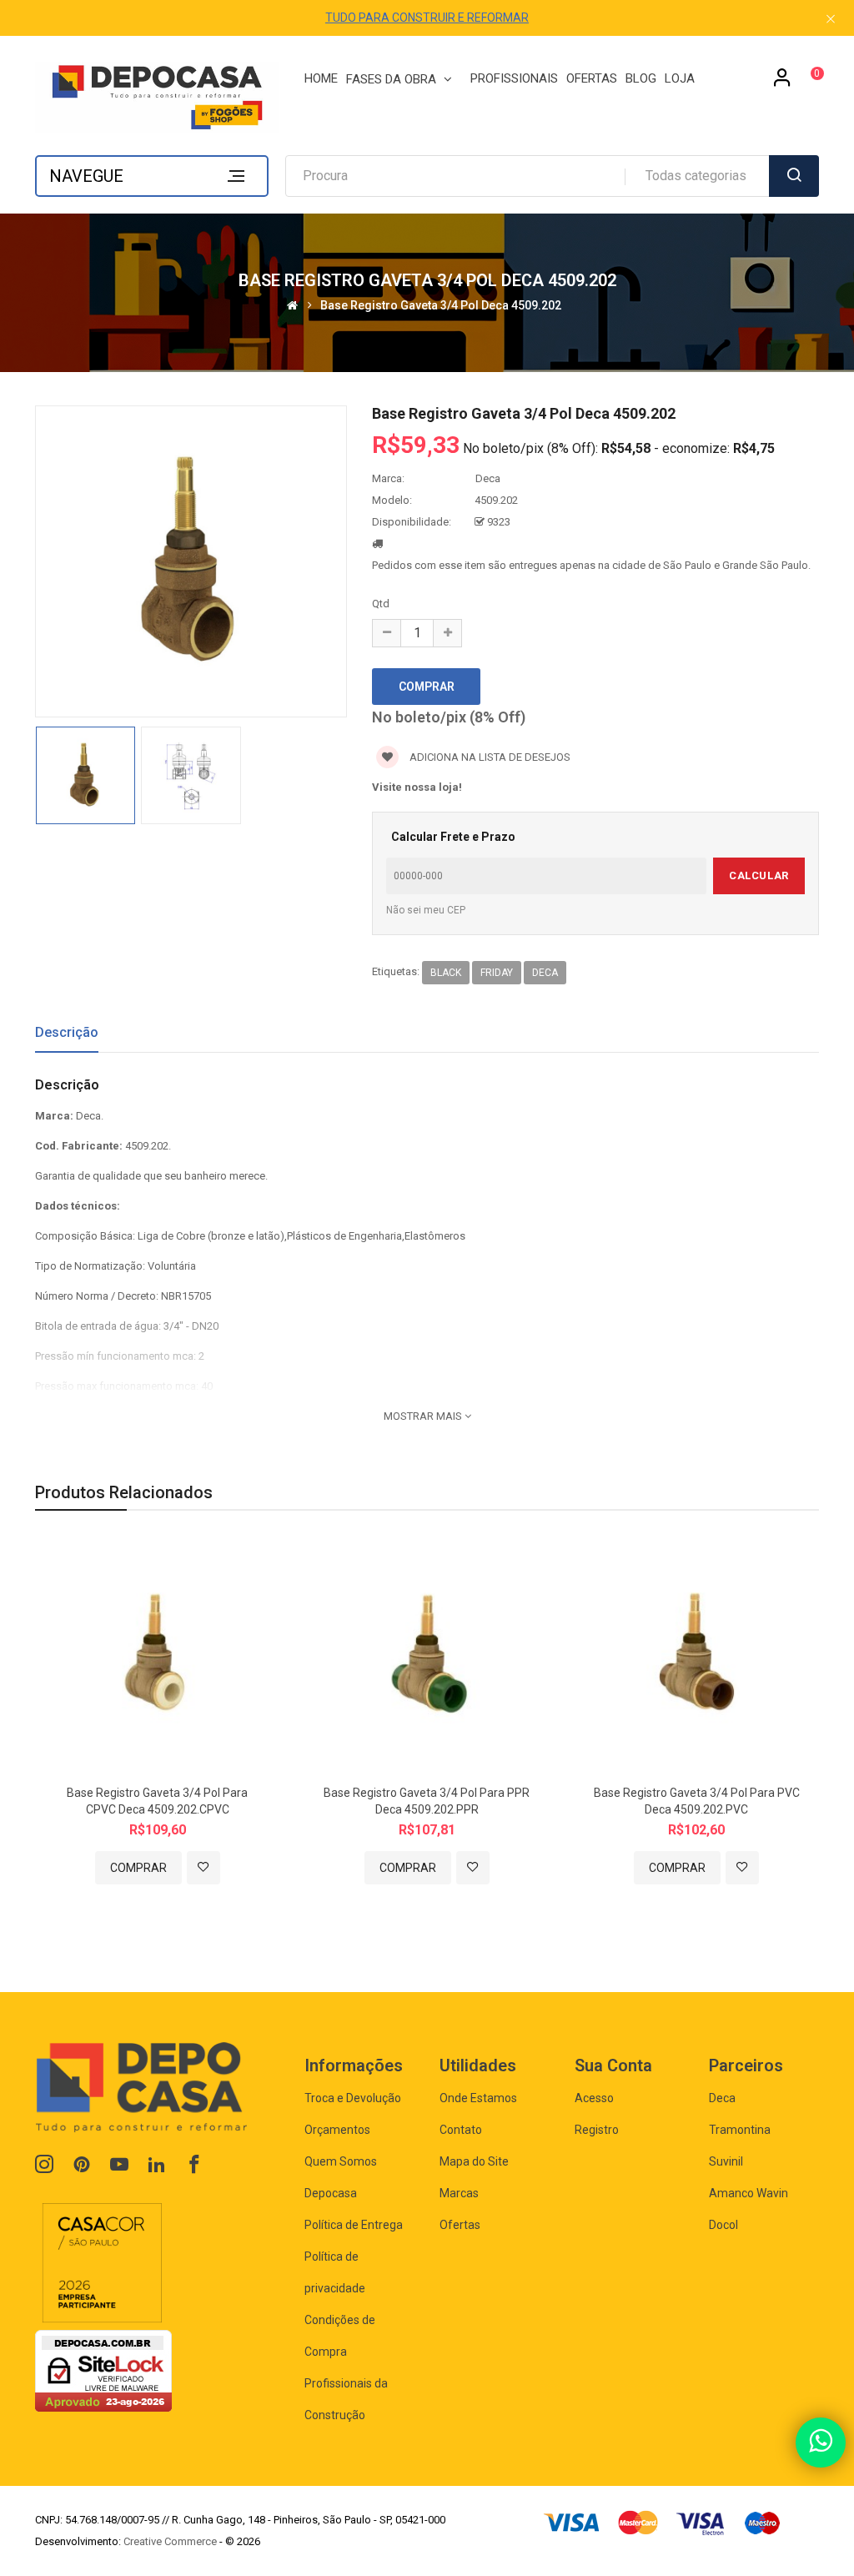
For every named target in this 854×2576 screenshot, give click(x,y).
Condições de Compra (340, 2336)
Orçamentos (337, 2130)
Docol (723, 2225)
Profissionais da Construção (346, 2399)
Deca (488, 478)
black (446, 973)
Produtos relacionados (124, 1492)
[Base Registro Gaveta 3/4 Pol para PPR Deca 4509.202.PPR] (427, 1656)
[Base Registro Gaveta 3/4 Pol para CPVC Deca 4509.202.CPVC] (157, 1656)
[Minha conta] (782, 83)
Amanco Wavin (749, 2193)
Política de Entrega (354, 2225)
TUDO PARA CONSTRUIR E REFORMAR (427, 18)
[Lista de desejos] (203, 1868)
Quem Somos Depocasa (341, 2177)
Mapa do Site (474, 2161)
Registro (597, 2130)
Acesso (594, 2098)
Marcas (459, 2193)
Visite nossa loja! (417, 787)
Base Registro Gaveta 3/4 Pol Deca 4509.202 (441, 305)
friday (497, 973)
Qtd (381, 604)
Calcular (759, 875)
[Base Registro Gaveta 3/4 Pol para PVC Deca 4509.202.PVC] (697, 1656)
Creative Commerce (170, 2541)
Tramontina (740, 2130)
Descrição (67, 1032)
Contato (461, 2130)
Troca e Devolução (353, 2098)
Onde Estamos (478, 2098)
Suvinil (726, 2161)
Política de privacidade (335, 2272)
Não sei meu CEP (426, 910)
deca (545, 973)
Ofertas (460, 2225)
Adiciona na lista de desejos (489, 757)
